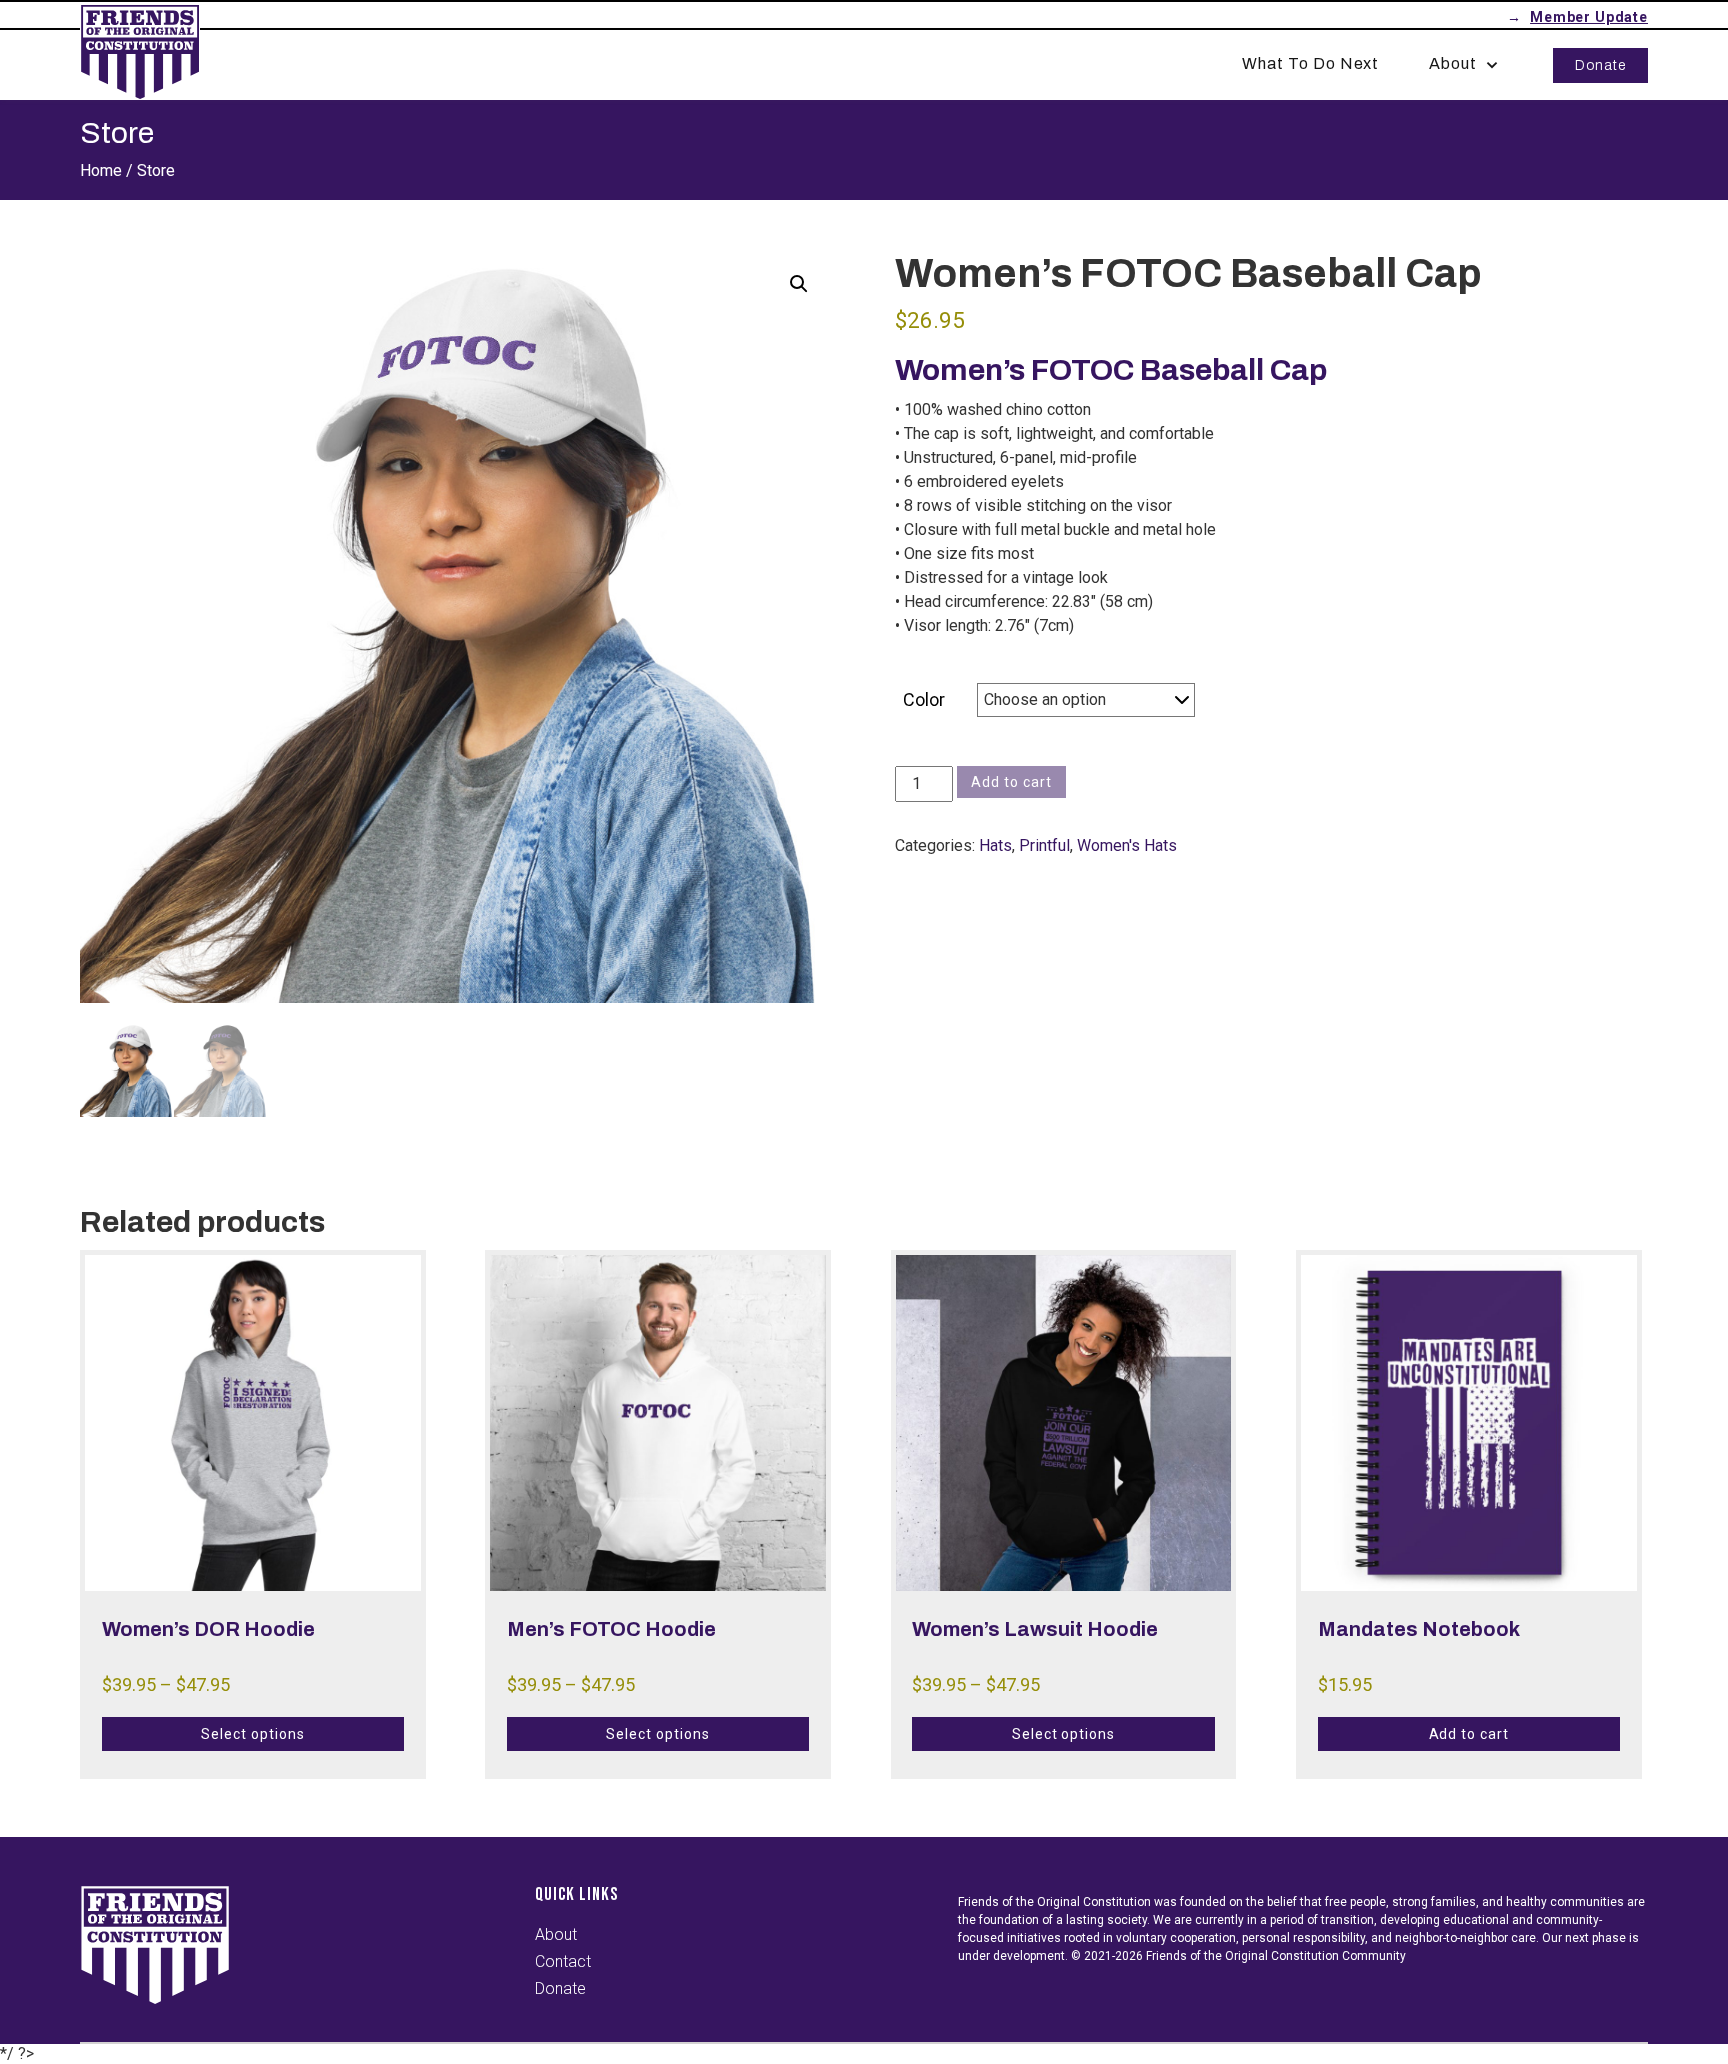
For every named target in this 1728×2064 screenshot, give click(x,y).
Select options (252, 1734)
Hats (995, 845)
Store (156, 170)
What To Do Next (1310, 63)
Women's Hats (1127, 845)
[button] (799, 284)
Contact (563, 1961)
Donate (1600, 65)
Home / (106, 170)
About (1453, 63)
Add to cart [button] (1469, 1734)
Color (924, 699)
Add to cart (1011, 782)
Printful (1044, 845)
